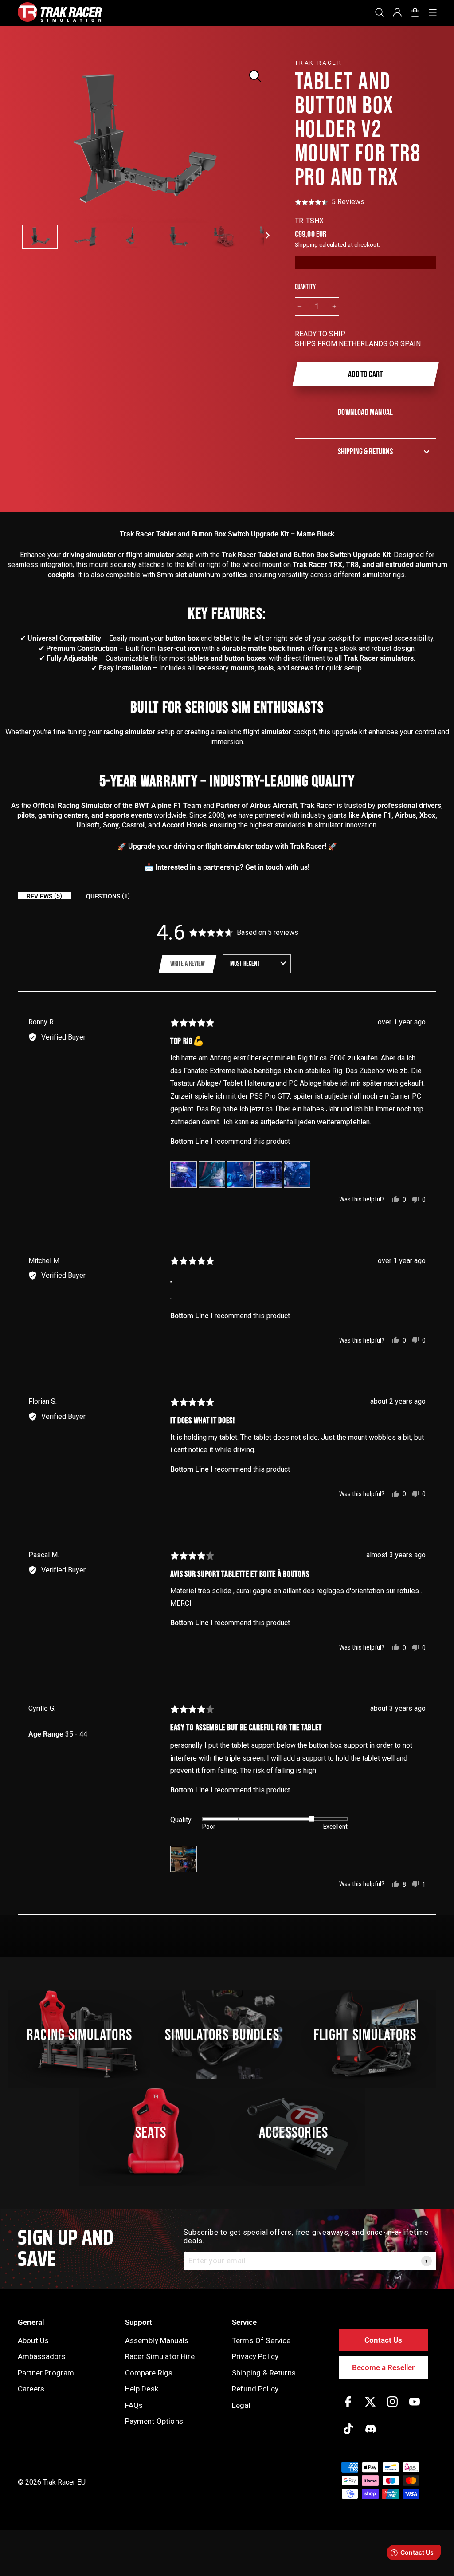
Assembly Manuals (157, 2340)
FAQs (134, 2405)
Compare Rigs (149, 2373)
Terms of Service (261, 2340)
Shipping (306, 244)
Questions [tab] (107, 896)
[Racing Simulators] (84, 2035)
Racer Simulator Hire (160, 2356)
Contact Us (383, 2340)
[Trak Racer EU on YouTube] (415, 2408)
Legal (241, 2405)
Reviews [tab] (43, 896)
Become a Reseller (383, 2367)
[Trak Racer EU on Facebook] (348, 2408)
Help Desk (142, 2389)
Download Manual (365, 412)
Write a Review (188, 964)
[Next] (268, 232)
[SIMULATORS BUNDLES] (227, 2035)
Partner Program (46, 2373)
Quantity (305, 287)
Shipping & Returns (365, 452)
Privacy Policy (255, 2356)
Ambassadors (42, 2356)
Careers (31, 2389)
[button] (330, 202)
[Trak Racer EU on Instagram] (392, 2408)
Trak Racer (319, 63)
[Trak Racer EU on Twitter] (370, 2408)
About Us (33, 2340)
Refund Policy (255, 2389)
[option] (141, 142)
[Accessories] (298, 2132)
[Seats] (156, 2132)
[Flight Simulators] (370, 2035)
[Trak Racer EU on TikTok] (348, 2435)
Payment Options (154, 2421)
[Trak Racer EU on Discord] (371, 2435)
